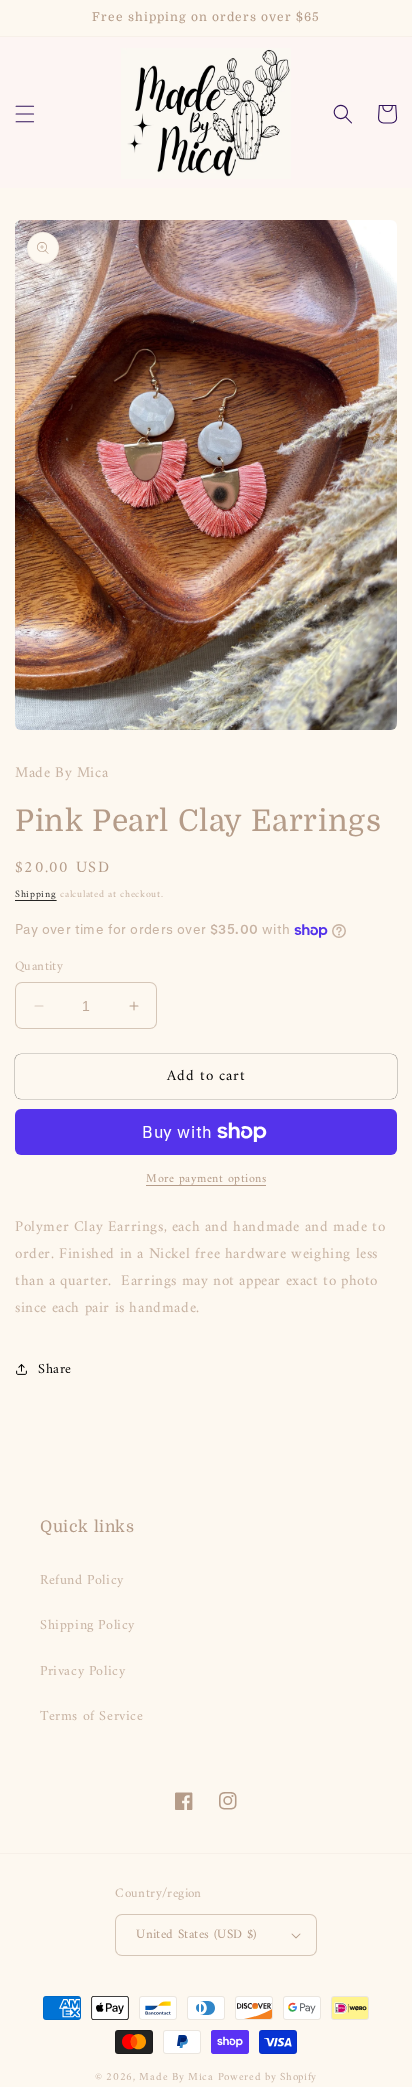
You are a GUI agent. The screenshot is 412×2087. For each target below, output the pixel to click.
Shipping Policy (87, 1625)
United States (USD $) (196, 1934)
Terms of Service (92, 1716)
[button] (25, 114)
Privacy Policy (82, 1671)
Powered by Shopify (268, 2077)
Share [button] (55, 1369)
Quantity (39, 967)
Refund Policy (82, 1580)
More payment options (206, 1180)
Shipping (36, 894)
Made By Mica (176, 2077)
